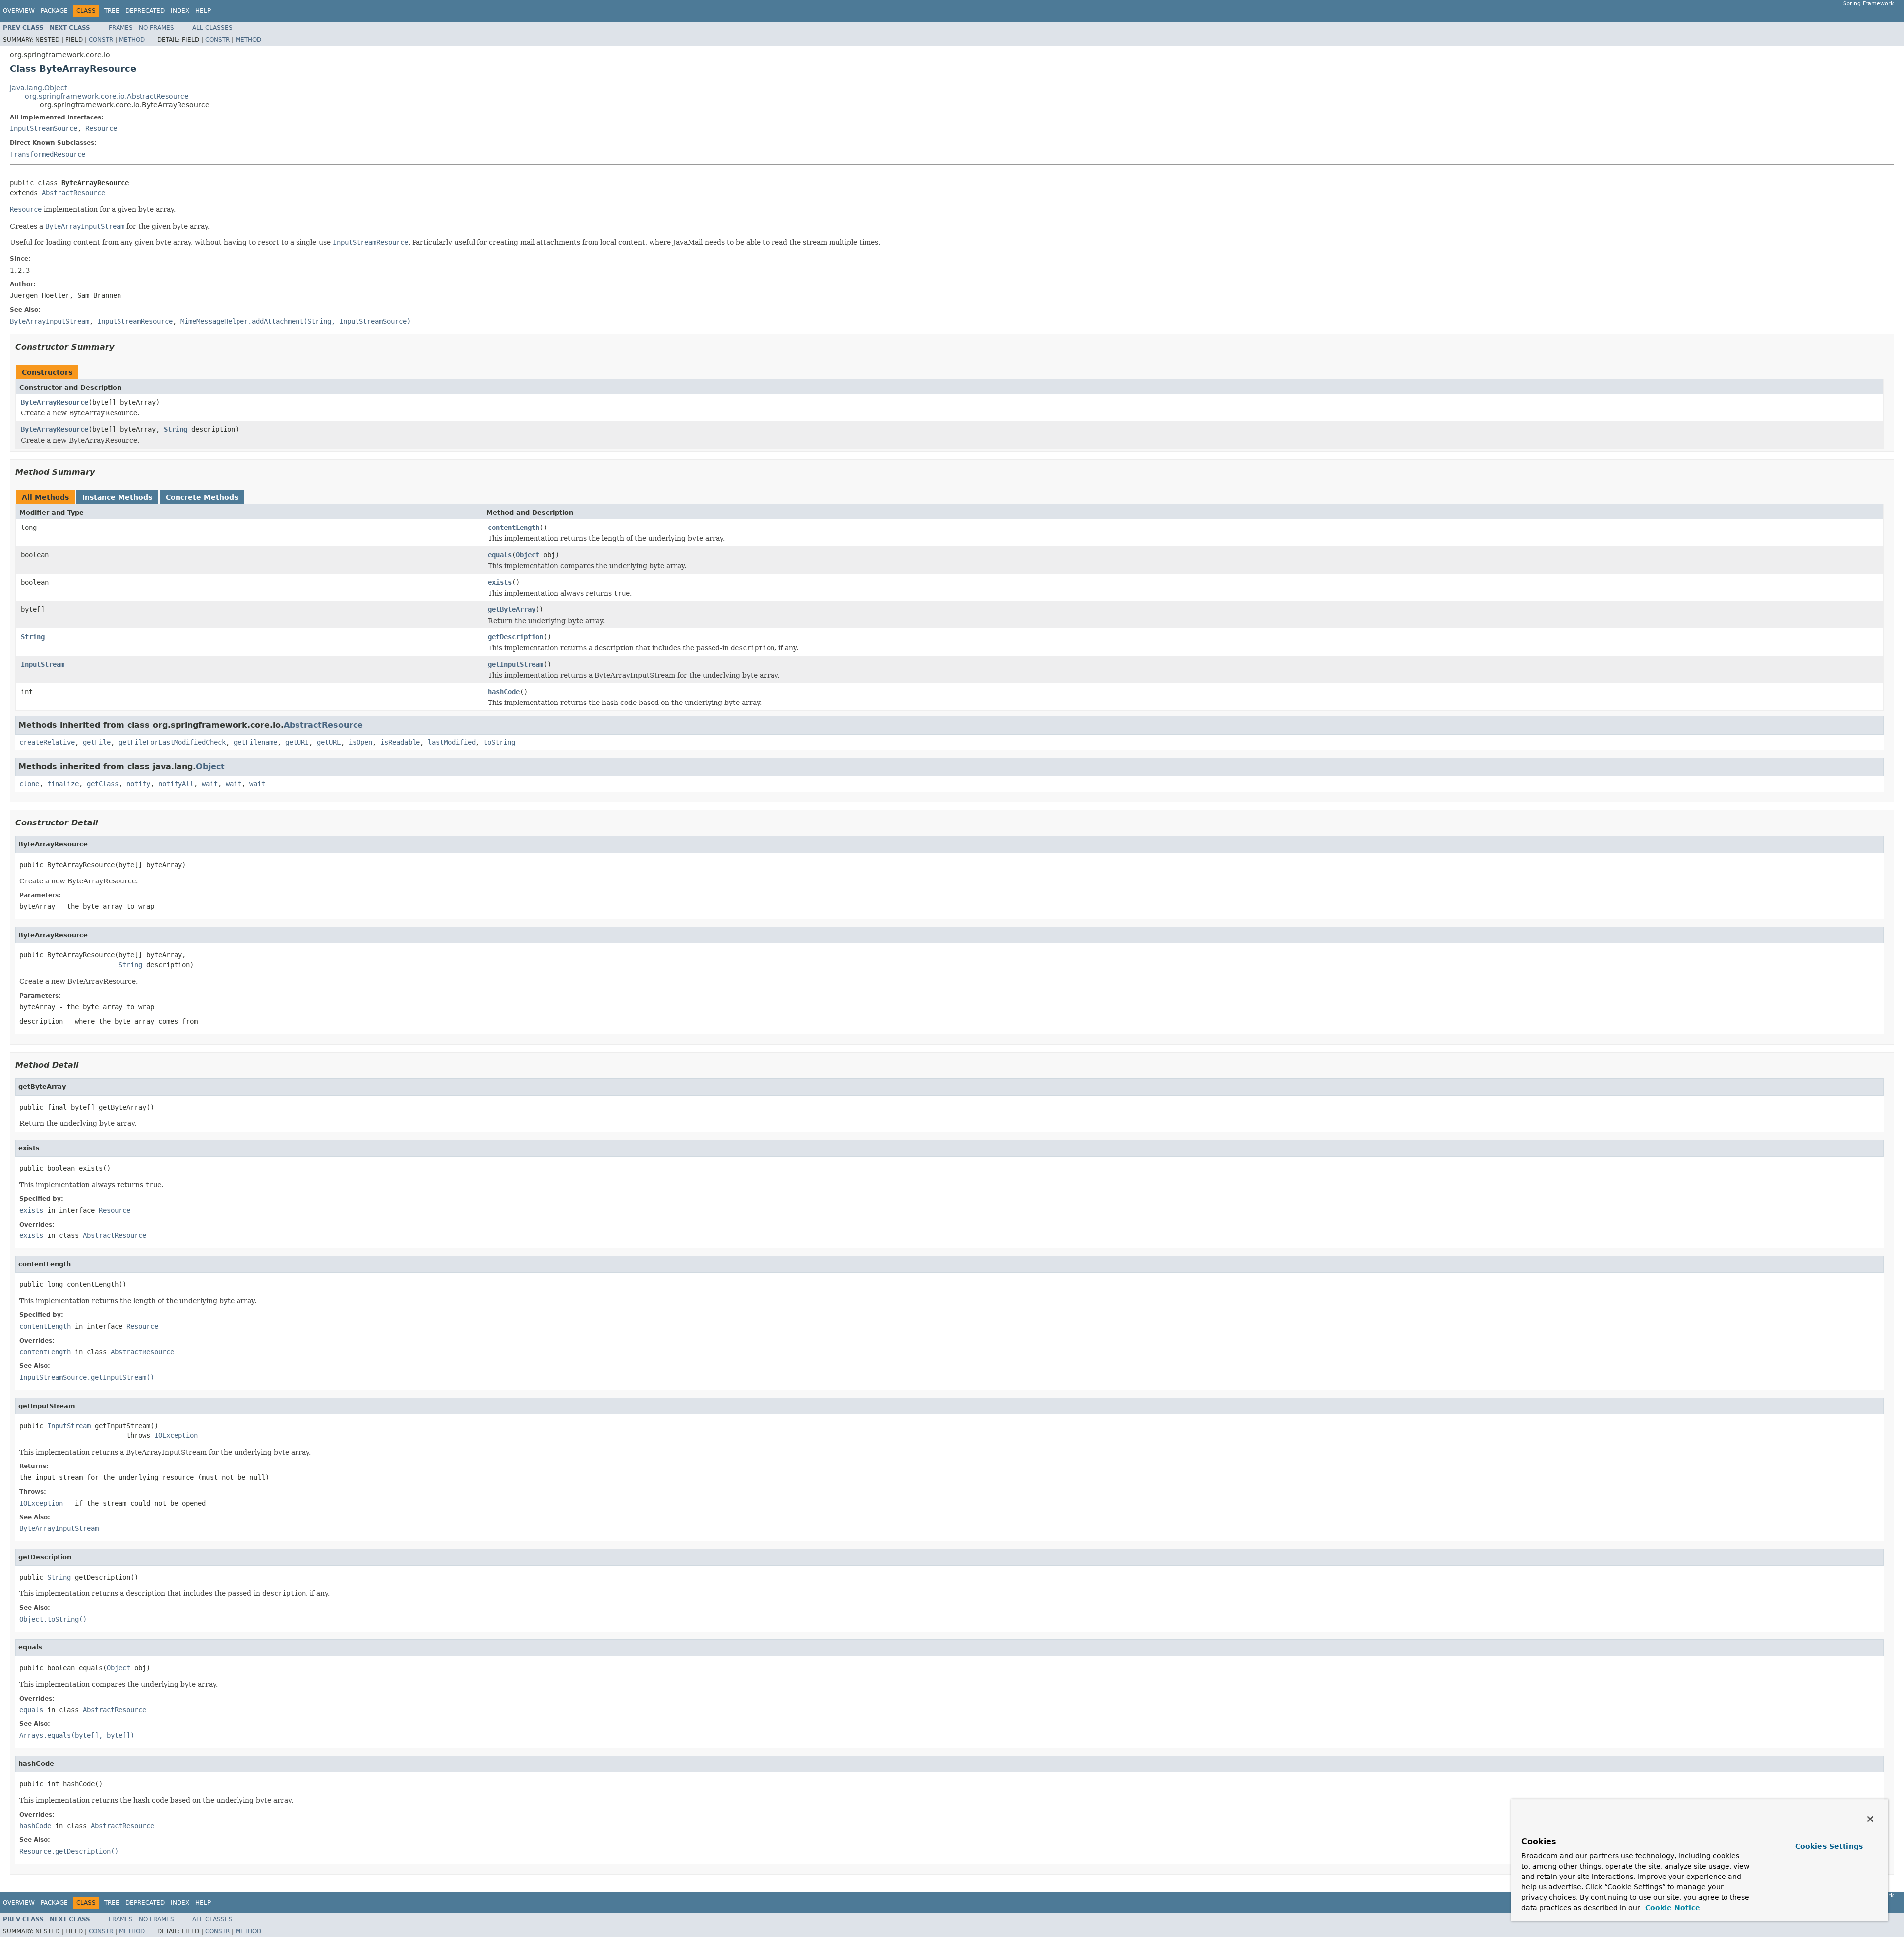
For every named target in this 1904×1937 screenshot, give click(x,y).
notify (138, 784)
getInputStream (516, 664)
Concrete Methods (202, 497)
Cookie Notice (1671, 1908)
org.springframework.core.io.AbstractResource (107, 96)
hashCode (504, 692)
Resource (101, 128)
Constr (101, 40)
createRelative (47, 742)
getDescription (516, 637)
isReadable (400, 742)
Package (54, 11)
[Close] (1870, 1819)
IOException (176, 1435)
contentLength (514, 528)
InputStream (43, 664)
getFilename (255, 742)
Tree (112, 11)
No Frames (156, 28)
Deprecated (145, 11)
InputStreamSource (44, 128)
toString (499, 742)
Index (180, 11)
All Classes (212, 28)
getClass (103, 784)
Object (528, 555)
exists (500, 582)
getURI (297, 742)
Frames (121, 28)
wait (210, 784)
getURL (329, 742)
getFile (97, 742)
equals (500, 555)
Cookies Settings (1829, 1846)
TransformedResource (48, 154)
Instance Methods (117, 497)
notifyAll (176, 784)
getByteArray (512, 609)
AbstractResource (73, 193)
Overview (19, 11)
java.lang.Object (38, 88)
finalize (63, 784)
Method (132, 40)
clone (29, 784)
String (176, 429)
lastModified (452, 742)
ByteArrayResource (55, 402)
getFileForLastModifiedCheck (172, 742)
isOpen (360, 742)
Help (203, 11)
